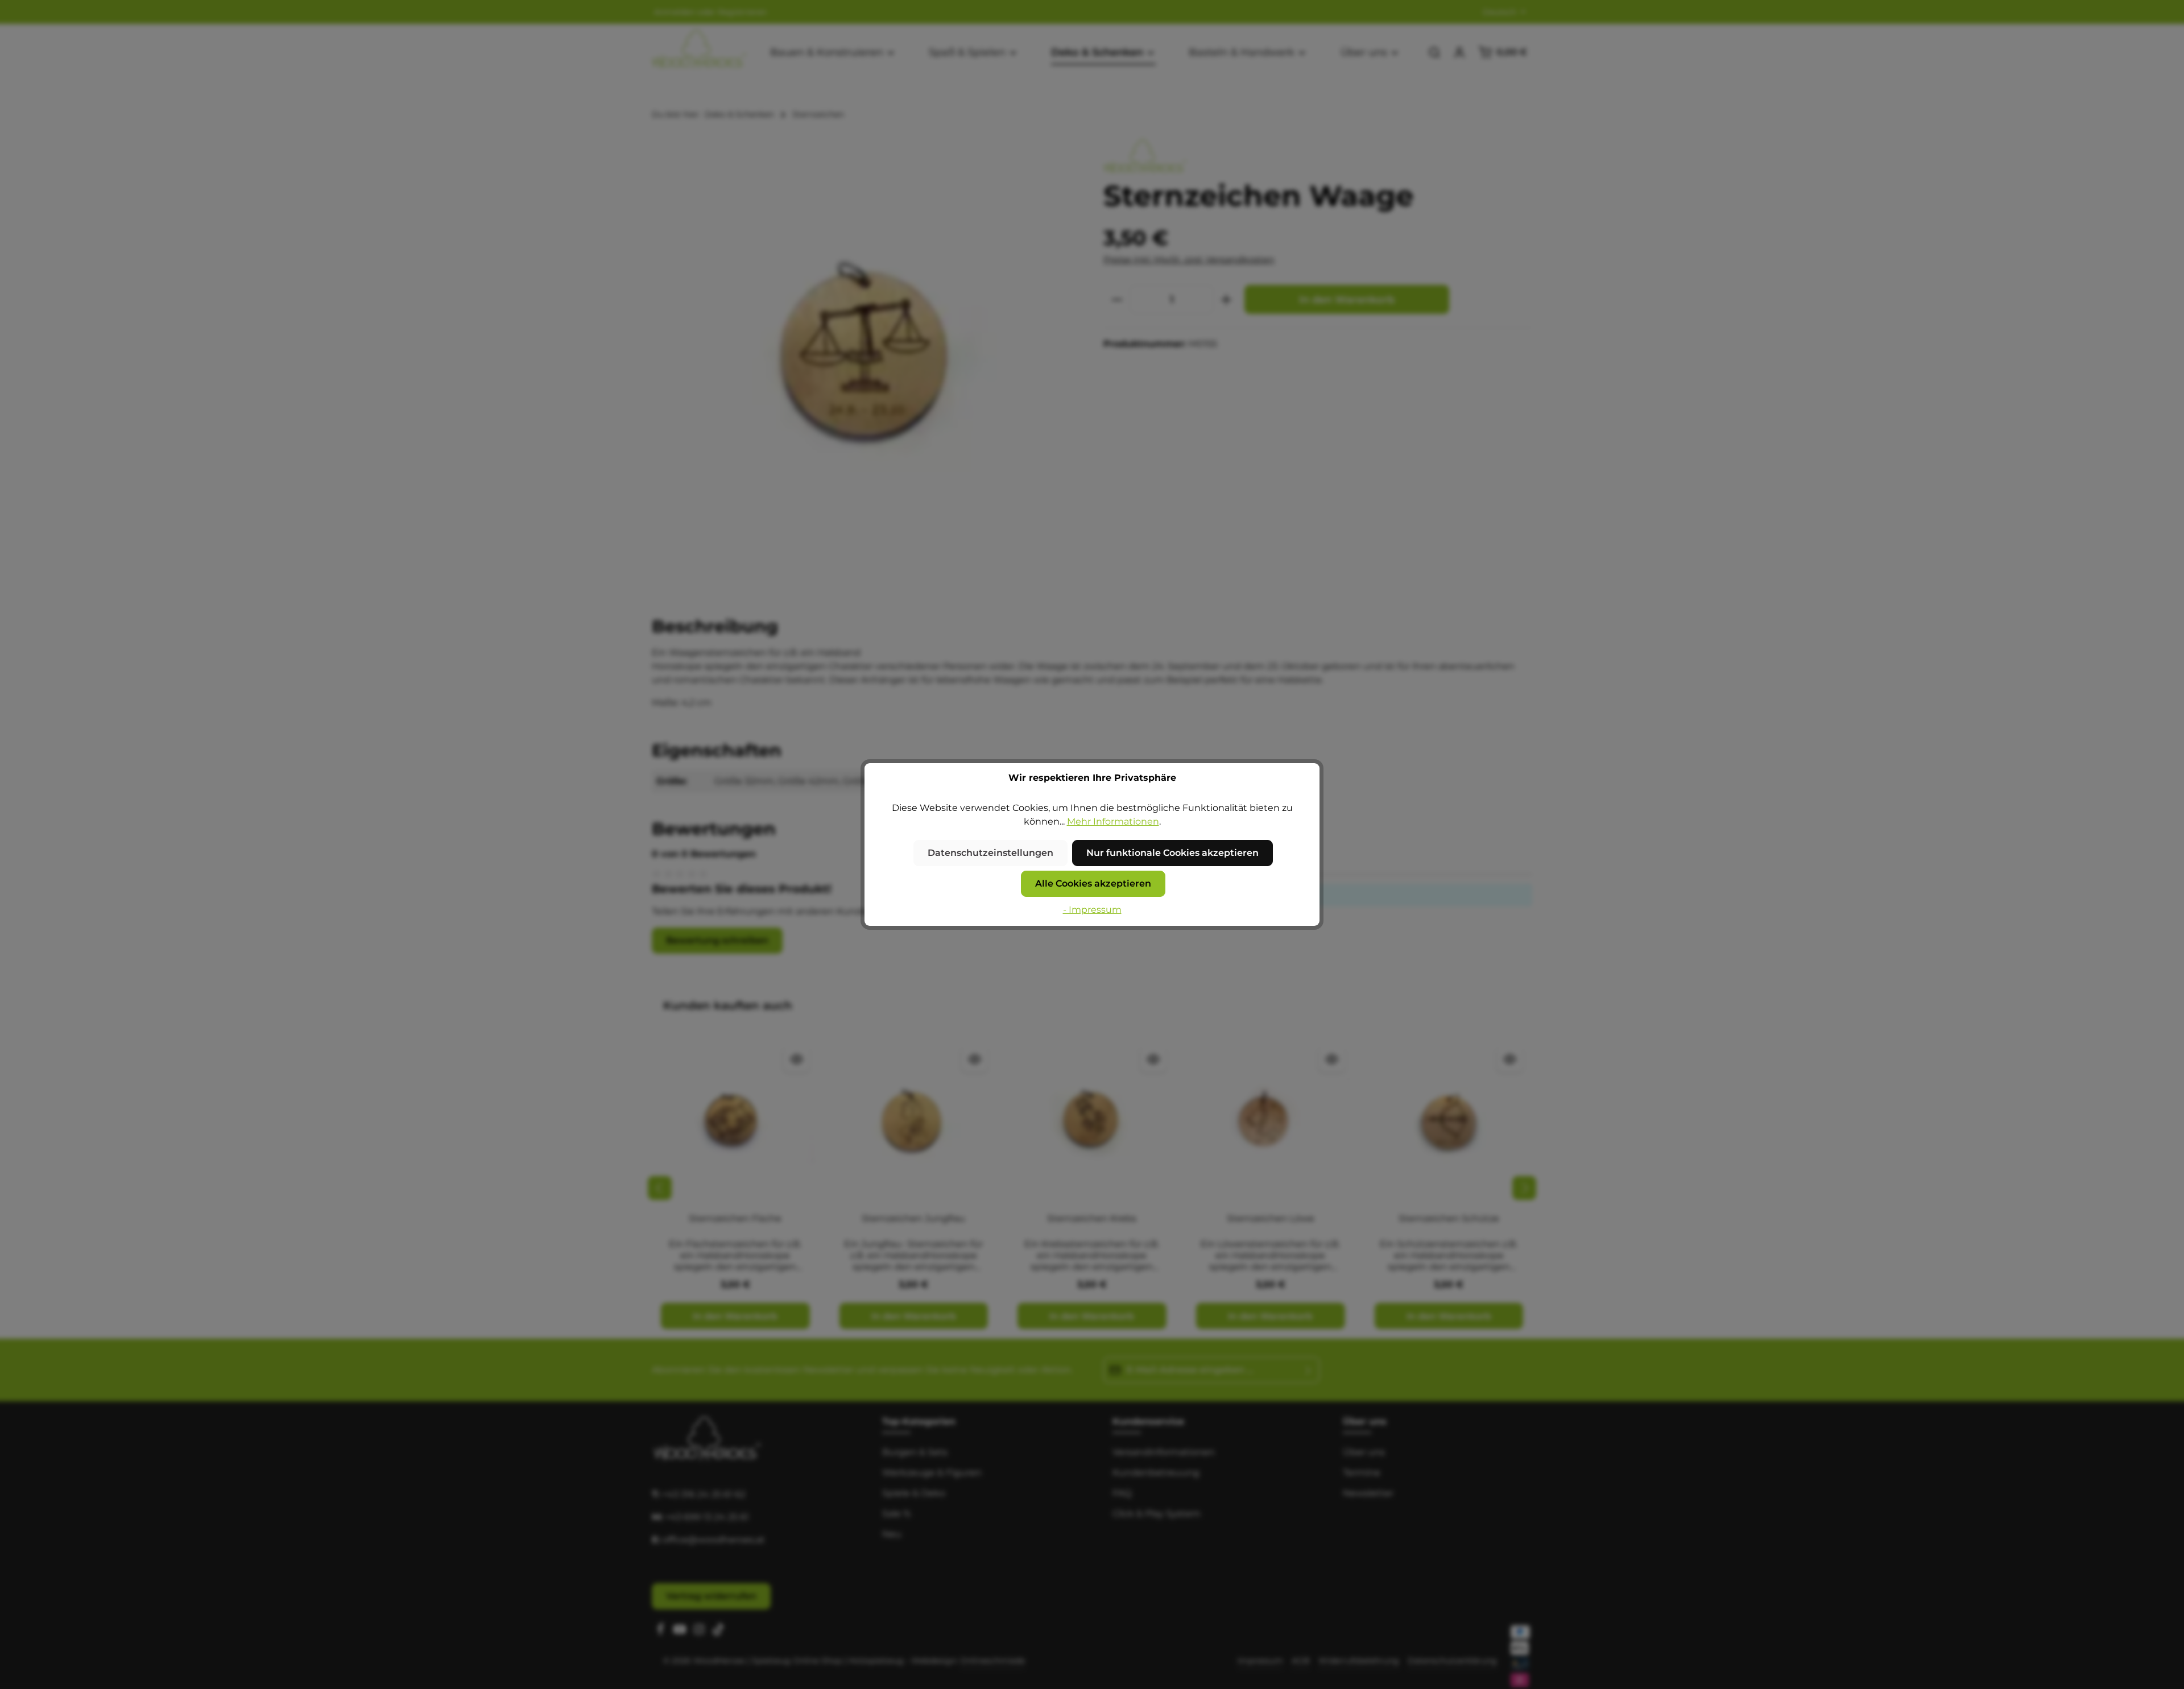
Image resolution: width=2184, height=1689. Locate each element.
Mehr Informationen (1113, 821)
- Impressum (1092, 910)
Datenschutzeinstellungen (990, 853)
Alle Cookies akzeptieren (1093, 883)
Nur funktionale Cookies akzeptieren (1172, 853)
